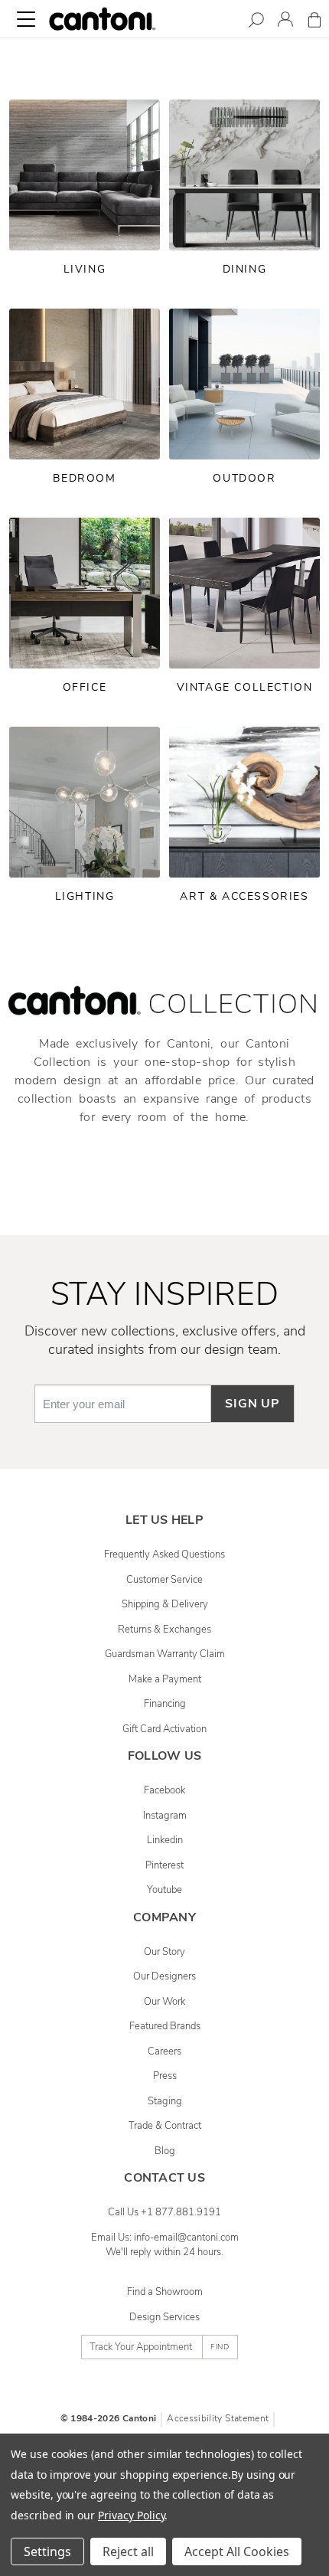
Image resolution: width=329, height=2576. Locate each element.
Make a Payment (165, 1679)
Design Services (164, 2317)
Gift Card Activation (164, 1729)
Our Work (164, 2002)
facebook (164, 1790)
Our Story (164, 1952)
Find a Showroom (165, 2292)
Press (165, 2076)
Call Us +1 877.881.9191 (164, 2212)
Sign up (252, 1404)
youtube (164, 1890)
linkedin (165, 1840)
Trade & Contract (165, 2126)
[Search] (256, 23)
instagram (165, 1816)
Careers (164, 2051)
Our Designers (164, 1976)
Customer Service (164, 1580)
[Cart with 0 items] (314, 23)
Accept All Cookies (237, 2551)
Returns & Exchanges (164, 1630)
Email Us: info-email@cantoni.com (165, 2238)
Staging (165, 2101)
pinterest (164, 1865)
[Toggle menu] (26, 19)
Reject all (128, 2551)
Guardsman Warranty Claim (165, 1654)
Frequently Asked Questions (164, 1554)
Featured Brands (165, 2026)
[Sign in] (285, 22)
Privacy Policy (131, 2515)
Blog (165, 2151)
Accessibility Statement (218, 2418)
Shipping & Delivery (165, 1604)
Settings (47, 2551)
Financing (165, 1704)
